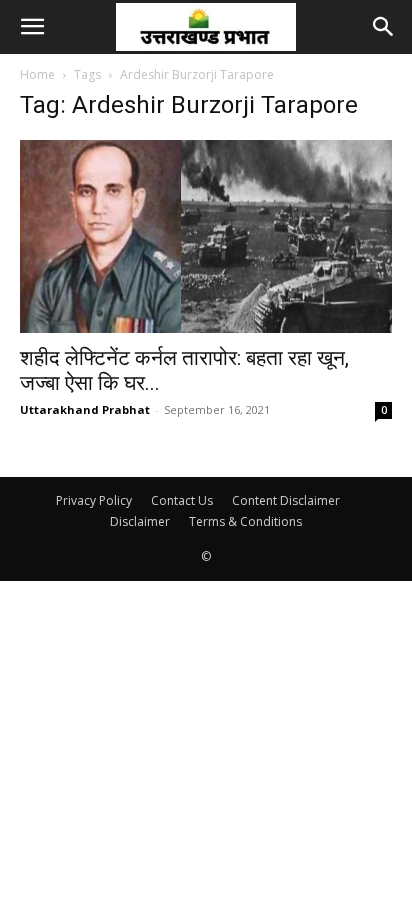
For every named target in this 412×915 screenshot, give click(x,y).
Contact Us (182, 500)
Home (37, 74)
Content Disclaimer (286, 500)
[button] (32, 27)
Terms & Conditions (245, 521)
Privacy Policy (94, 500)
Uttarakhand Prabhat (85, 409)
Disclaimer (140, 521)
